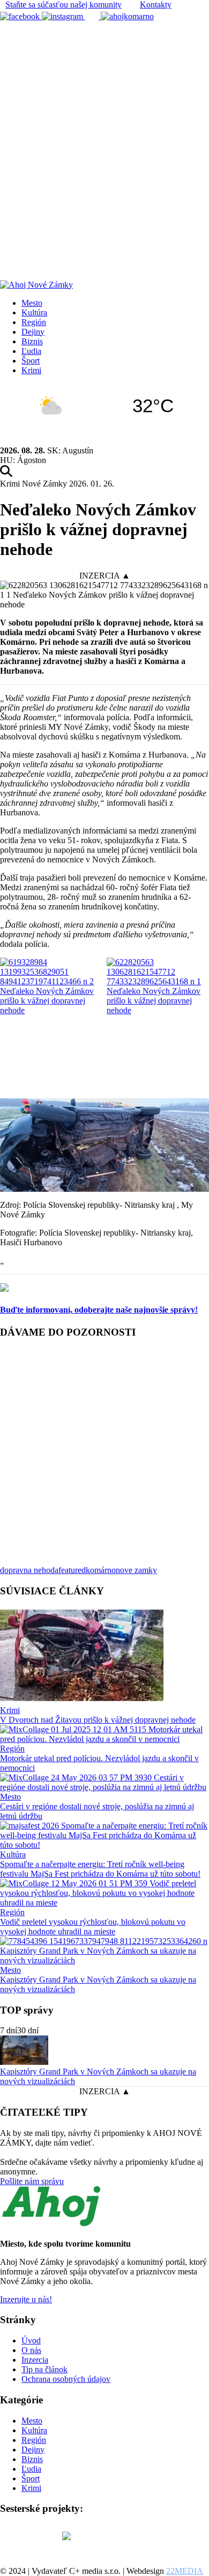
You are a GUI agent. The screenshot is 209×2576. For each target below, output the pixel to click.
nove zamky (136, 1570)
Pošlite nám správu (32, 2181)
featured (72, 1570)
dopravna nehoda (29, 1570)
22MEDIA (185, 2571)
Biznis (32, 341)
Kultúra (34, 313)
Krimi (31, 370)
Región (34, 322)
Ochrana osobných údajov (66, 2379)
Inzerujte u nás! (26, 2299)
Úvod (31, 2340)
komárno (101, 1570)
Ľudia (31, 351)
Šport (31, 361)
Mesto (32, 303)
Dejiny (33, 332)
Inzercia (35, 2360)
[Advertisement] (104, 131)
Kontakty (156, 5)
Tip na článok (44, 2369)
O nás (31, 2350)
